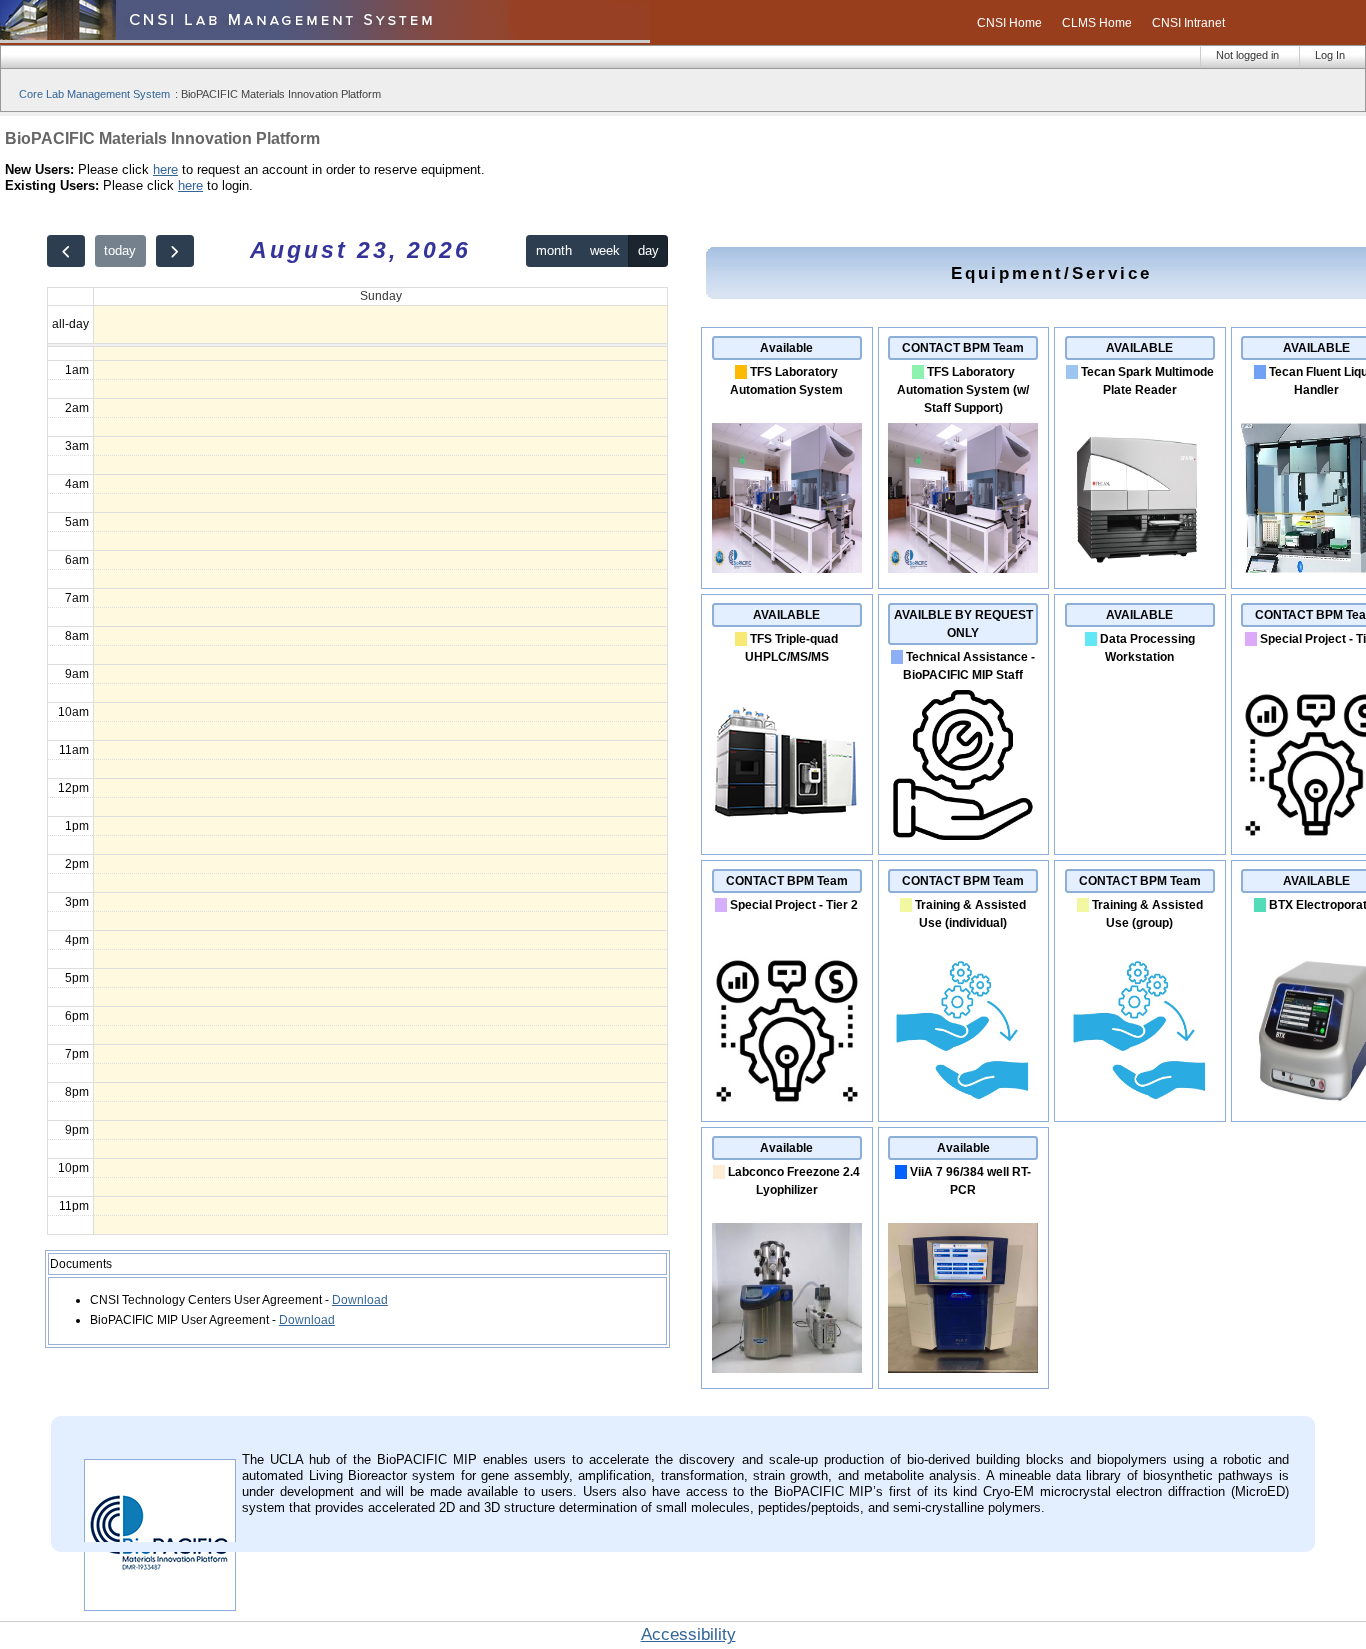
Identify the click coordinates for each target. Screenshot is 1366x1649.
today (120, 250)
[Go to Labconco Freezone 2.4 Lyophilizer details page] (787, 1369)
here (165, 169)
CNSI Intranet (1188, 23)
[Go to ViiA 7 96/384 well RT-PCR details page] (963, 1369)
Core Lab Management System (94, 94)
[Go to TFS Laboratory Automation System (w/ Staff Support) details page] (963, 569)
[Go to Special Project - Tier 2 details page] (787, 1102)
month (554, 250)
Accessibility (688, 1634)
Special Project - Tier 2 (794, 905)
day (648, 250)
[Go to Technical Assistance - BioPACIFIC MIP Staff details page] (963, 836)
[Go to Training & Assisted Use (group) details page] (1140, 1102)
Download (360, 1300)
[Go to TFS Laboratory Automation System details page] (787, 569)
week (605, 250)
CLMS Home (1097, 23)
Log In (1330, 55)
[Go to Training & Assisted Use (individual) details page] (963, 1102)
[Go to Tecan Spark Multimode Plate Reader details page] (1140, 569)
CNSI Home (1009, 23)
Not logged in (1247, 55)
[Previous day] (66, 251)
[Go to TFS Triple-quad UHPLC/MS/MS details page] (787, 836)
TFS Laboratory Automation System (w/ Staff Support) (963, 390)
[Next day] (175, 251)
